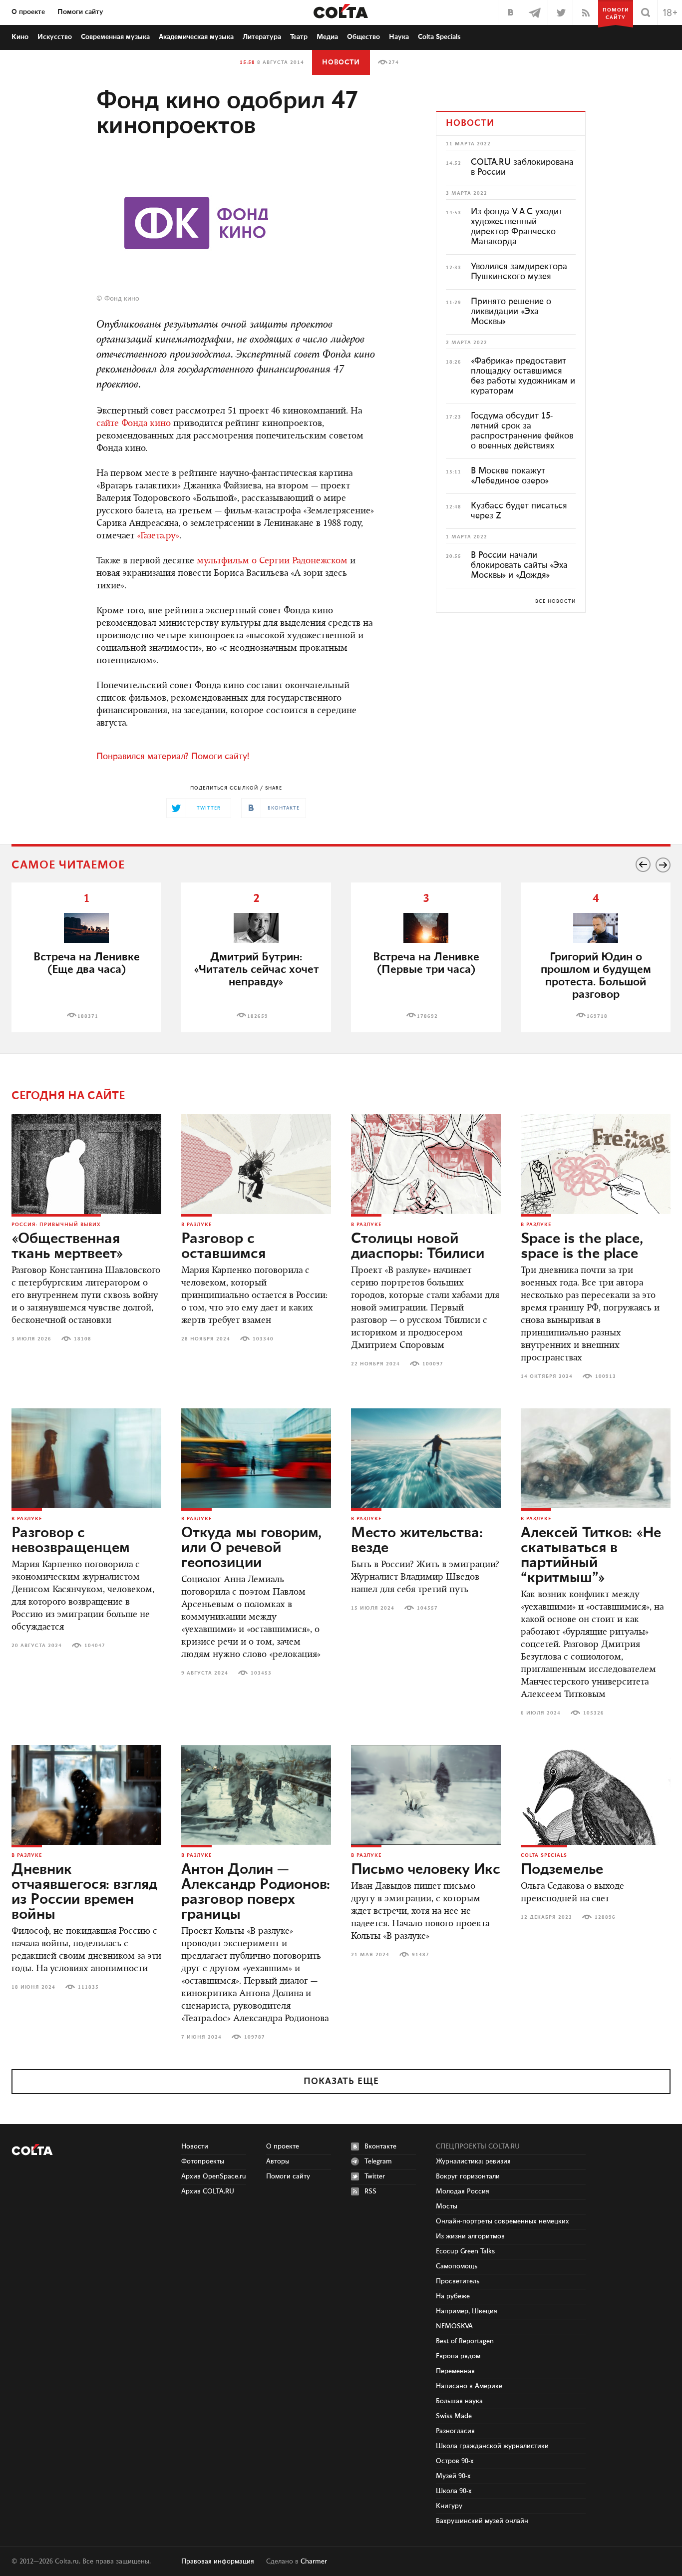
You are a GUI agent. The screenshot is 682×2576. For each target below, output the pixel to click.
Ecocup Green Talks (465, 2251)
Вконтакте (380, 2147)
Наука (399, 37)
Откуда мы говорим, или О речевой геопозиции (251, 1548)
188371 (88, 1016)
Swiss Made (454, 2416)
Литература (262, 37)
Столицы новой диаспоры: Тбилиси (418, 1247)
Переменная (455, 2371)
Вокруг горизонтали (468, 2176)
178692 (427, 1016)
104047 (95, 1646)
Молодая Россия (463, 2191)
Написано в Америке (469, 2386)
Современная (115, 37)
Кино (20, 37)
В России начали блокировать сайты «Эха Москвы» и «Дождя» (519, 565)
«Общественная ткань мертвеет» (67, 1247)
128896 (605, 1917)
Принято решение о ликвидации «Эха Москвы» (511, 312)
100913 (606, 1376)
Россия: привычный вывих (56, 1225)
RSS (370, 2191)
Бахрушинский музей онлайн (482, 2521)
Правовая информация (218, 2562)
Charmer (314, 2562)
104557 (427, 1608)
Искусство (55, 37)
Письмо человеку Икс (426, 1870)
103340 (263, 1339)
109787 (255, 2037)
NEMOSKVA (454, 2326)
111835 (88, 1987)
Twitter (375, 2176)
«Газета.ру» (158, 536)
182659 (258, 1016)
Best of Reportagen (465, 2341)
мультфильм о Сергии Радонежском (272, 561)
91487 (421, 1955)
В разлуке (196, 1225)
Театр (299, 37)
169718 (597, 1016)
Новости (341, 62)
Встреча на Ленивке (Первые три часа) (426, 963)
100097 (433, 1364)
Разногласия (455, 2431)
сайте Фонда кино (134, 424)
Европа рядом (458, 2356)
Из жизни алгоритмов (470, 2236)
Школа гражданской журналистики (492, 2446)
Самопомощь (457, 2266)
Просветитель (458, 2281)
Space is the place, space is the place (582, 1247)
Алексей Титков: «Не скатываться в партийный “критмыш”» (591, 1556)
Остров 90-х (455, 2461)
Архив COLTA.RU (208, 2191)
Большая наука (459, 2401)
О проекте (28, 12)
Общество (363, 37)
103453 (261, 1673)
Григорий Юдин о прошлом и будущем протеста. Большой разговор (596, 976)
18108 (83, 1339)
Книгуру (449, 2506)
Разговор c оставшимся (223, 1247)
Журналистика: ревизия (473, 2161)
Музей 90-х (453, 2476)
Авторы (278, 2161)
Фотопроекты (203, 2161)
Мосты (447, 2206)
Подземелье (562, 1870)
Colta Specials (439, 37)
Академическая (196, 37)
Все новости (555, 601)
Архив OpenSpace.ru (214, 2176)
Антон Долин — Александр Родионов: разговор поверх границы (256, 1892)
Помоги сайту (80, 12)
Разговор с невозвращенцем (71, 1541)
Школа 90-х (454, 2491)
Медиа (327, 37)
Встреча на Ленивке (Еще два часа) (87, 963)
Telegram (378, 2161)
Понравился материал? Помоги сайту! (173, 757)
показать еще (341, 2082)
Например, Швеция (467, 2311)
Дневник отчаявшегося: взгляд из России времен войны (84, 1892)
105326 (594, 1713)
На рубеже (453, 2296)
